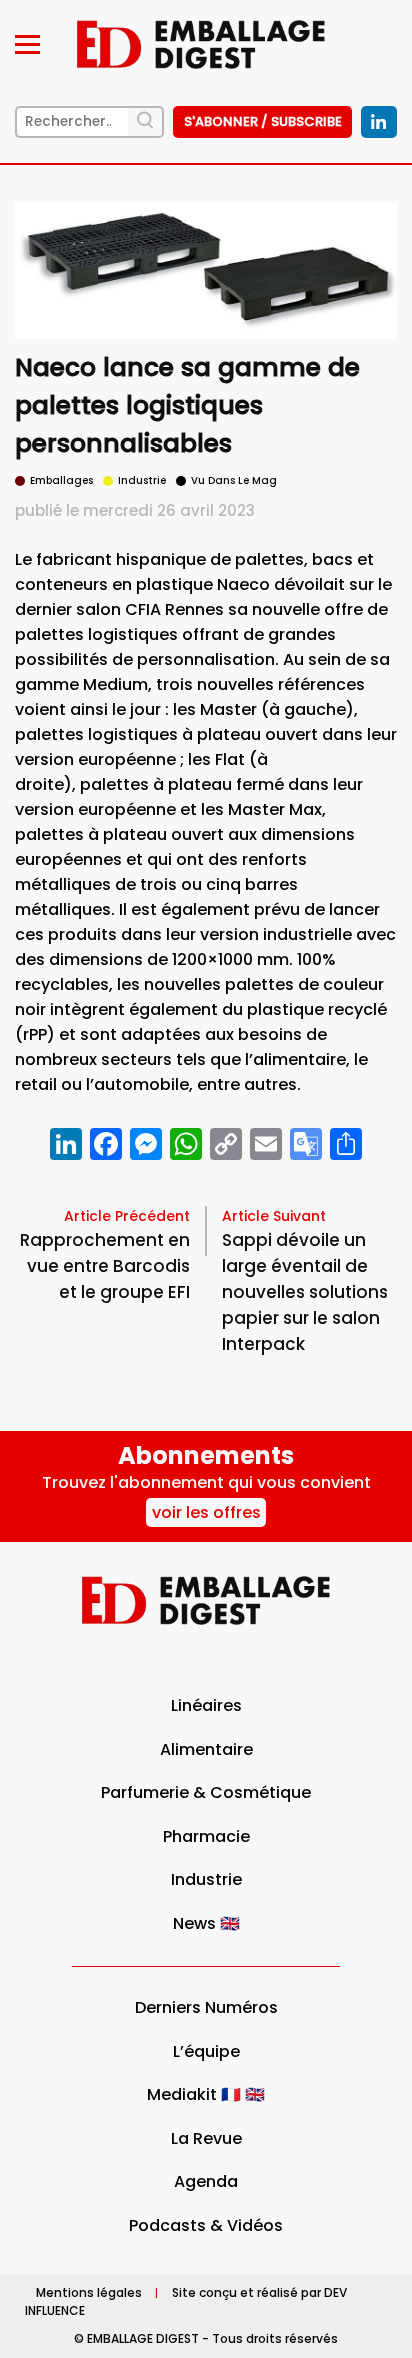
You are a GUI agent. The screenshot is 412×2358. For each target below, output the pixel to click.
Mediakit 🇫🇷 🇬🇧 (206, 2094)
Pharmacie (206, 1836)
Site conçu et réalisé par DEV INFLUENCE (186, 2301)
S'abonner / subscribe (263, 121)
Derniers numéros (206, 2007)
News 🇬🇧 (206, 1923)
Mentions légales (89, 2292)
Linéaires (206, 1705)
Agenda (206, 2181)
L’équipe (206, 2051)
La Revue (206, 2138)
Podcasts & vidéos (206, 2225)
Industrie (206, 1879)
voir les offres (206, 1512)
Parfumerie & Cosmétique (206, 1792)
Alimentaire (206, 1749)
